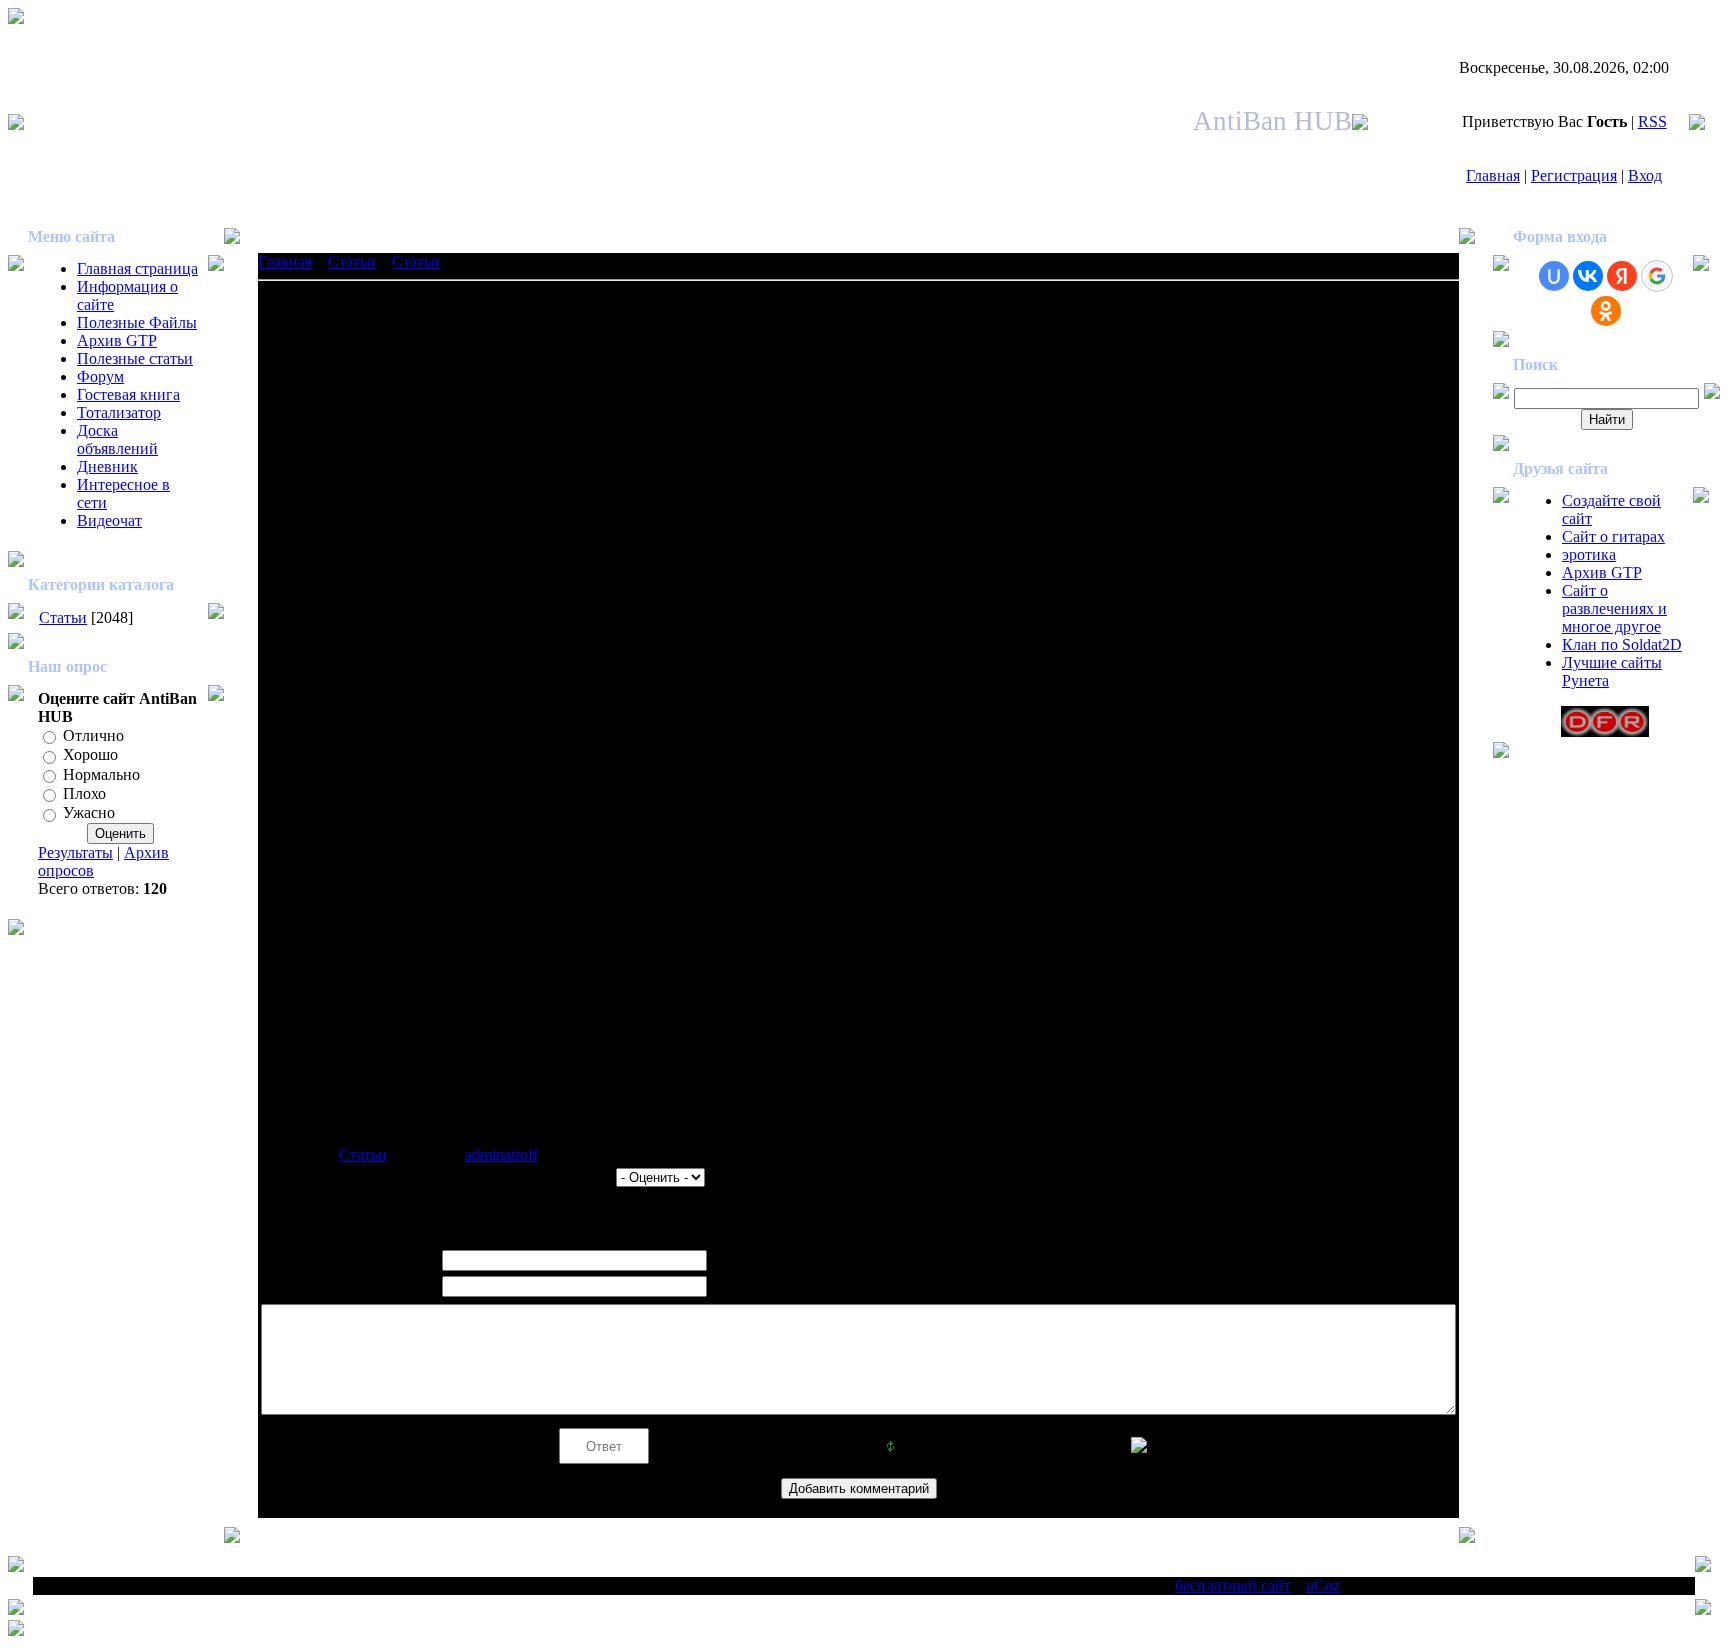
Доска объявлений (117, 439)
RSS (1652, 121)
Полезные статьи (135, 358)
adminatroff (501, 1154)
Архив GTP (117, 340)
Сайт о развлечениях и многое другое (1614, 608)
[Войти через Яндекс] (1622, 276)
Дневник (107, 466)
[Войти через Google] (1657, 276)
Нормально (101, 774)
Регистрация (1574, 175)
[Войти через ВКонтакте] (1588, 276)
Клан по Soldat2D (1622, 644)
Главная (1493, 175)
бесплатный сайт (1233, 1585)
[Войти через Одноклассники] (1606, 311)
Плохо (84, 793)
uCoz (1323, 1585)
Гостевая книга (128, 394)
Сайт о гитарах (1613, 536)
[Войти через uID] (1554, 276)
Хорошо (90, 755)
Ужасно (89, 813)
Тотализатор (119, 412)
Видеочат (109, 520)
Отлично (93, 735)
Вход (1645, 175)
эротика (1589, 554)
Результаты (75, 852)
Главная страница (137, 268)
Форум (100, 376)
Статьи (63, 617)
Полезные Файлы (137, 322)
